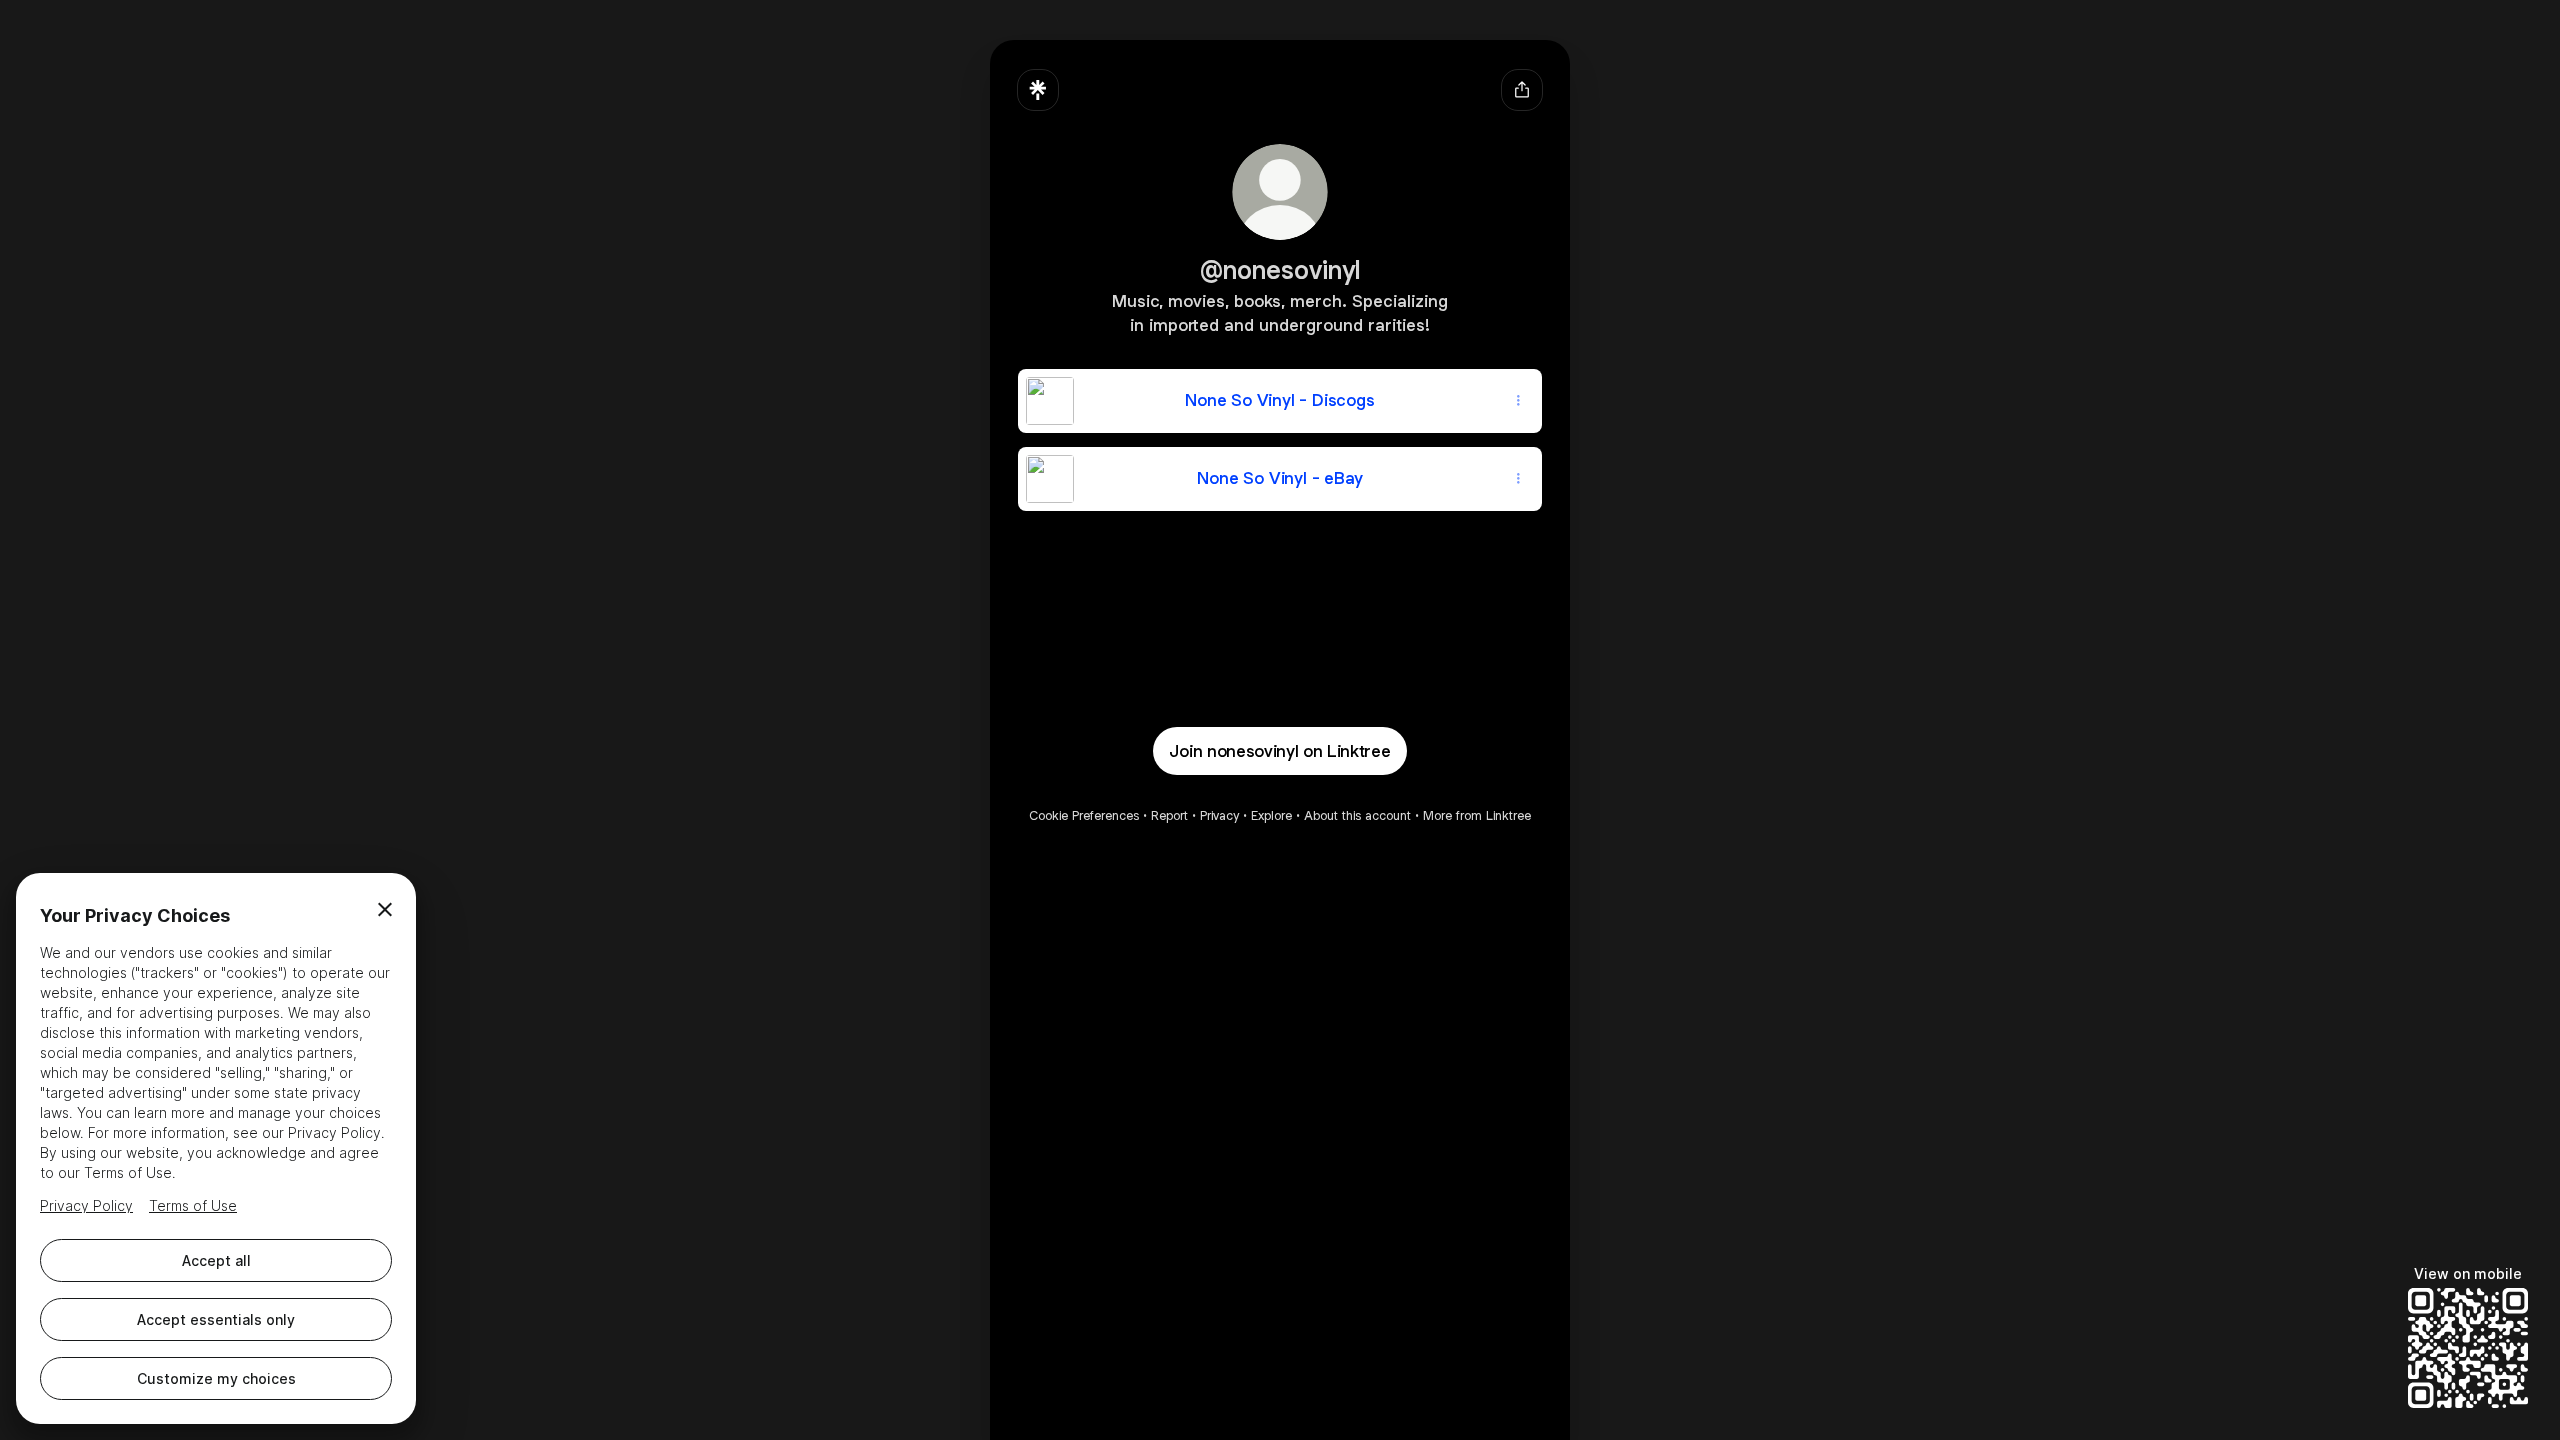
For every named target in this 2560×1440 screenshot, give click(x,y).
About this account (1357, 815)
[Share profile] (1522, 90)
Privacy (1219, 815)
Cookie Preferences (1084, 815)
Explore (1271, 815)
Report (1169, 815)
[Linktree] (1038, 90)
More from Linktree (1477, 815)
